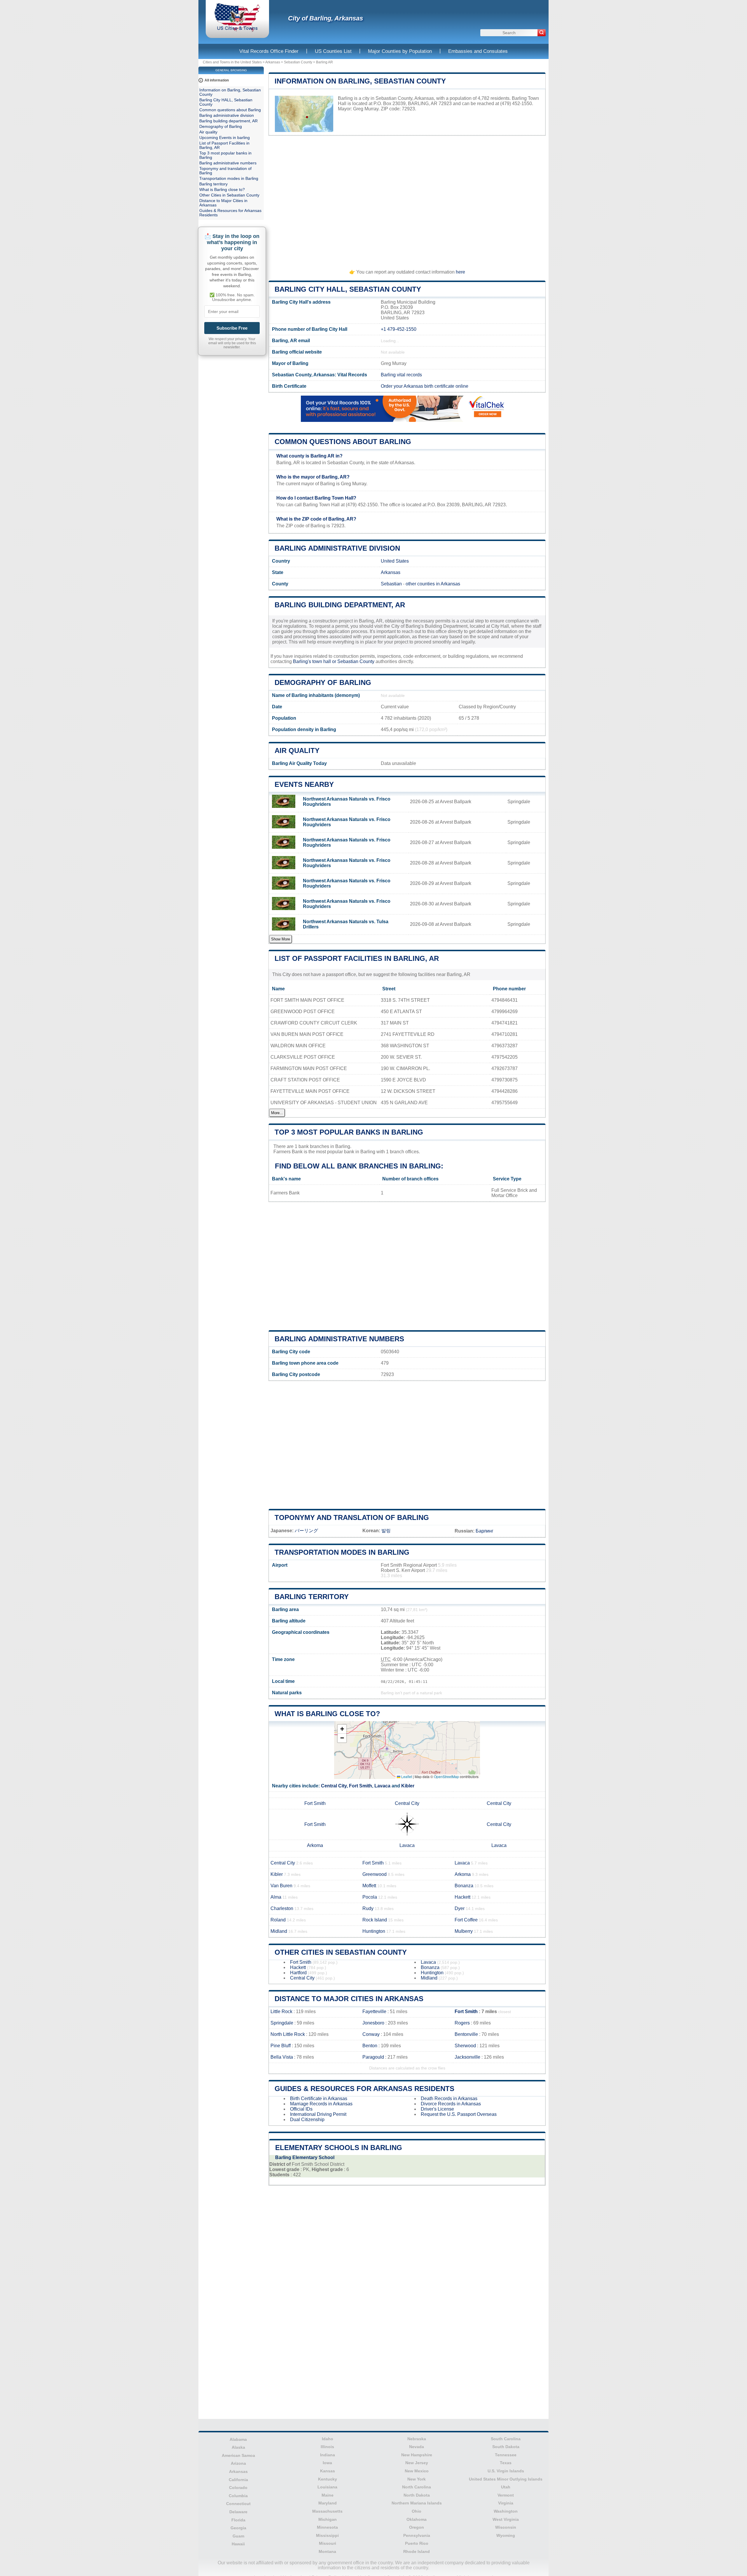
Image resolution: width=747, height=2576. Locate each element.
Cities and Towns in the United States (232, 62)
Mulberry (464, 1931)
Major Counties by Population (400, 51)
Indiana (328, 2455)
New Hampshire (417, 2455)
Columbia (238, 2496)
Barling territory (312, 1597)
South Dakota (506, 2447)
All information (217, 80)
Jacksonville (467, 2057)
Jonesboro (373, 2023)
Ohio (417, 2511)
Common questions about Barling (343, 442)
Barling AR (324, 62)
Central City (334, 1786)
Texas (506, 2463)
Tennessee (506, 2455)
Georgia (238, 2528)
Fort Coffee (466, 1920)
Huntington (374, 1931)
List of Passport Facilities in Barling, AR (357, 958)
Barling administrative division (337, 548)
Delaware (238, 2512)
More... (277, 1113)
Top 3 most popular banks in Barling (349, 1132)
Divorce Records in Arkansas (451, 2104)
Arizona (238, 2463)
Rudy (368, 1908)
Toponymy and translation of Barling (352, 1517)
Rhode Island (417, 2551)
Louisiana (327, 2487)
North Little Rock (288, 2034)
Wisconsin (506, 2527)
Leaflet (406, 1776)
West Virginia (506, 2519)
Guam (238, 2536)
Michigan (328, 2519)
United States (395, 561)
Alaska (238, 2447)
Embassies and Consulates (478, 51)
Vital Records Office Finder (269, 51)
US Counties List (333, 51)
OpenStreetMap (446, 1776)
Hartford (298, 1973)
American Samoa (238, 2455)
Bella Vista (282, 2057)
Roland (278, 1920)
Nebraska (417, 2439)
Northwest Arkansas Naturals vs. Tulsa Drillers (346, 924)
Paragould (373, 2057)
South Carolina (506, 2439)
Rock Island (375, 1920)
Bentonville (466, 2034)
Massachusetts (327, 2511)
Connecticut (238, 2504)
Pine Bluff (281, 2046)
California (238, 2480)
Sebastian (391, 584)
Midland (279, 1931)
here (460, 272)
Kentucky (328, 2479)
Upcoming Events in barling (225, 138)
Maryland (328, 2503)
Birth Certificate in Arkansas (319, 2098)
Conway (371, 2034)
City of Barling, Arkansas (325, 18)
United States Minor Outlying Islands (506, 2479)
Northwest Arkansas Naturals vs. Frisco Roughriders (347, 802)
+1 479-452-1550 (399, 329)
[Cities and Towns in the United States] (237, 31)
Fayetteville (374, 2011)
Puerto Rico (417, 2543)
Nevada (417, 2447)
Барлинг (485, 1531)
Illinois (327, 2447)
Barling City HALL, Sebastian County (348, 289)
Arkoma (315, 1845)
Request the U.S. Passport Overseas (459, 2114)
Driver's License (437, 2109)
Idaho (328, 2439)
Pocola (370, 1897)
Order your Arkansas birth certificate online (425, 386)
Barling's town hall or (315, 661)
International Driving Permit (318, 2114)
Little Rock (281, 2011)
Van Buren (281, 1886)
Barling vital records (401, 375)
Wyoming (506, 2535)
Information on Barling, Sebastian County (360, 81)
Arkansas (273, 62)
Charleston (282, 1908)
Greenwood (375, 1874)
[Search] (542, 33)
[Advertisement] (407, 200)
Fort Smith (361, 1786)
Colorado (238, 2488)
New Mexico (417, 2471)
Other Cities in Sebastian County (341, 1952)
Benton (370, 2046)
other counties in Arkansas (433, 584)
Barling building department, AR (340, 605)
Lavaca (382, 1786)
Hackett (462, 1897)
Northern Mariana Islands (417, 2503)
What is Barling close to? (327, 1714)
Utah (506, 2487)
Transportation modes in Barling (342, 1552)
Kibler (408, 1786)
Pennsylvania (417, 2535)
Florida (238, 2520)
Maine (328, 2495)
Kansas (328, 2471)
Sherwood (465, 2046)
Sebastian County (298, 62)
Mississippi (327, 2535)
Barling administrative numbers (339, 1339)
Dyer (460, 1908)
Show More (281, 939)
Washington (506, 2511)
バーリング (306, 1531)
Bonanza (464, 1886)
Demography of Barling (323, 682)
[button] (342, 1729)
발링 (386, 1531)
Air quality (297, 750)
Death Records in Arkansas (449, 2098)
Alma (276, 1897)
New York (417, 2479)
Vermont (506, 2495)
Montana (327, 2551)
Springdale (282, 2023)
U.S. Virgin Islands (506, 2471)
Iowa (327, 2463)
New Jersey (417, 2463)
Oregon (417, 2527)
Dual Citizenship (307, 2120)
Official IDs (301, 2109)
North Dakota (417, 2495)
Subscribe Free (232, 328)
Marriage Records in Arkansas (321, 2104)
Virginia (506, 2503)
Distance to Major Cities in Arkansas (349, 1999)
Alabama (238, 2439)
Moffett (369, 1886)
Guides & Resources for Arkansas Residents (364, 2089)
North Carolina (417, 2487)
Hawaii (238, 2544)
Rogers (462, 2023)
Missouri (328, 2543)
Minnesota (327, 2527)
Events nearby (304, 784)
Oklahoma (417, 2519)
